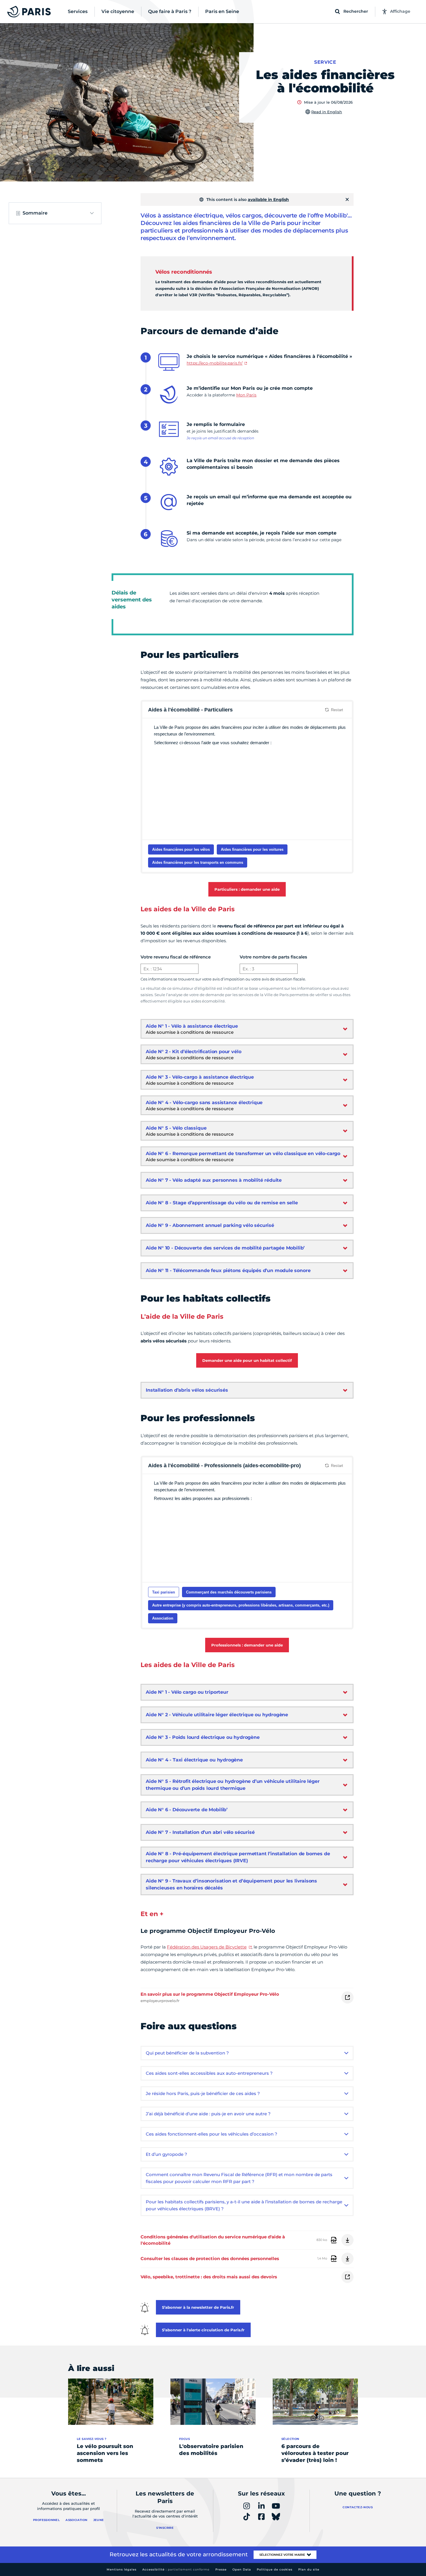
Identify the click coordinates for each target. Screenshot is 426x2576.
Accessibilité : (176, 2569)
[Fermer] (347, 200)
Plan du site (309, 2569)
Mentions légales (122, 2569)
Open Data (242, 2569)
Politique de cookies (275, 2569)
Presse (221, 2569)
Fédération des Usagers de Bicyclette (207, 1947)
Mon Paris (246, 395)
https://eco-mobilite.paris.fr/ (215, 363)
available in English (268, 200)
